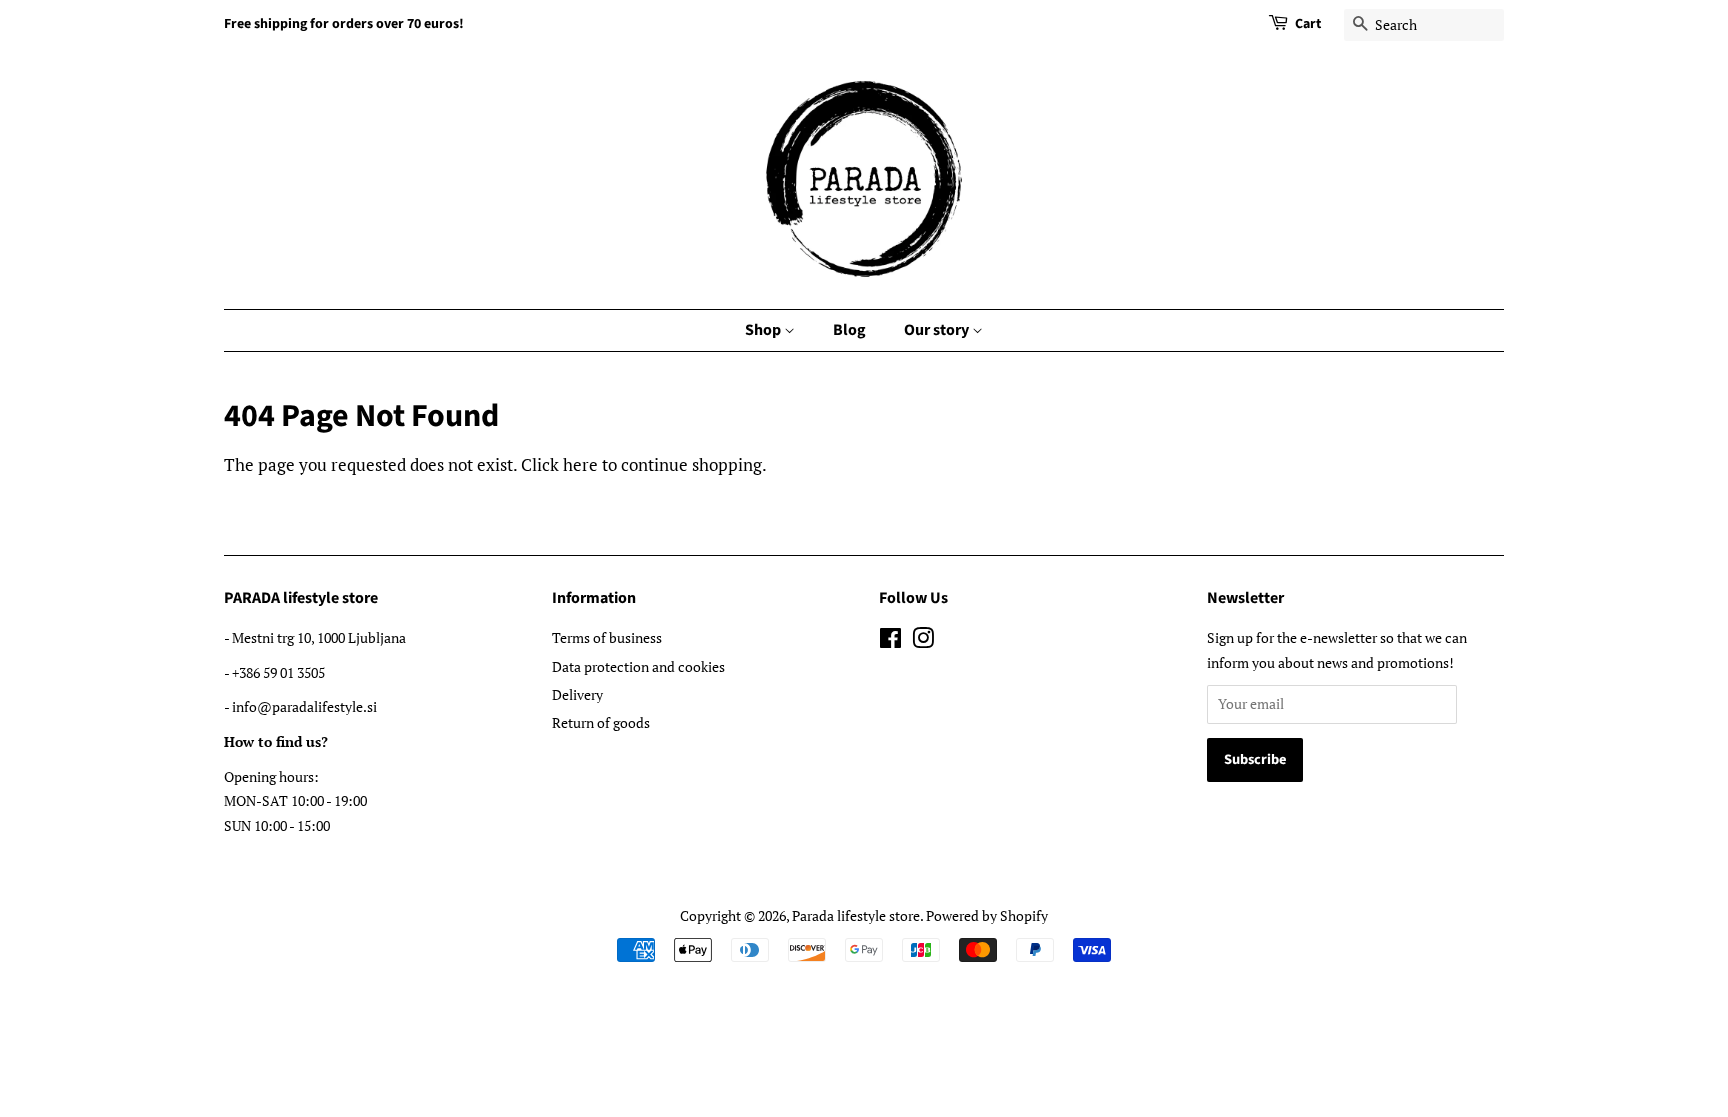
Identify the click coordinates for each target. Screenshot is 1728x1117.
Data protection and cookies (638, 666)
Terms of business (607, 637)
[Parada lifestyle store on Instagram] (923, 641)
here (580, 464)
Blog (849, 330)
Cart (1308, 24)
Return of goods (601, 722)
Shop (764, 330)
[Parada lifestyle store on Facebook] (890, 641)
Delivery (577, 694)
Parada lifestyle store (856, 915)
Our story (938, 330)
